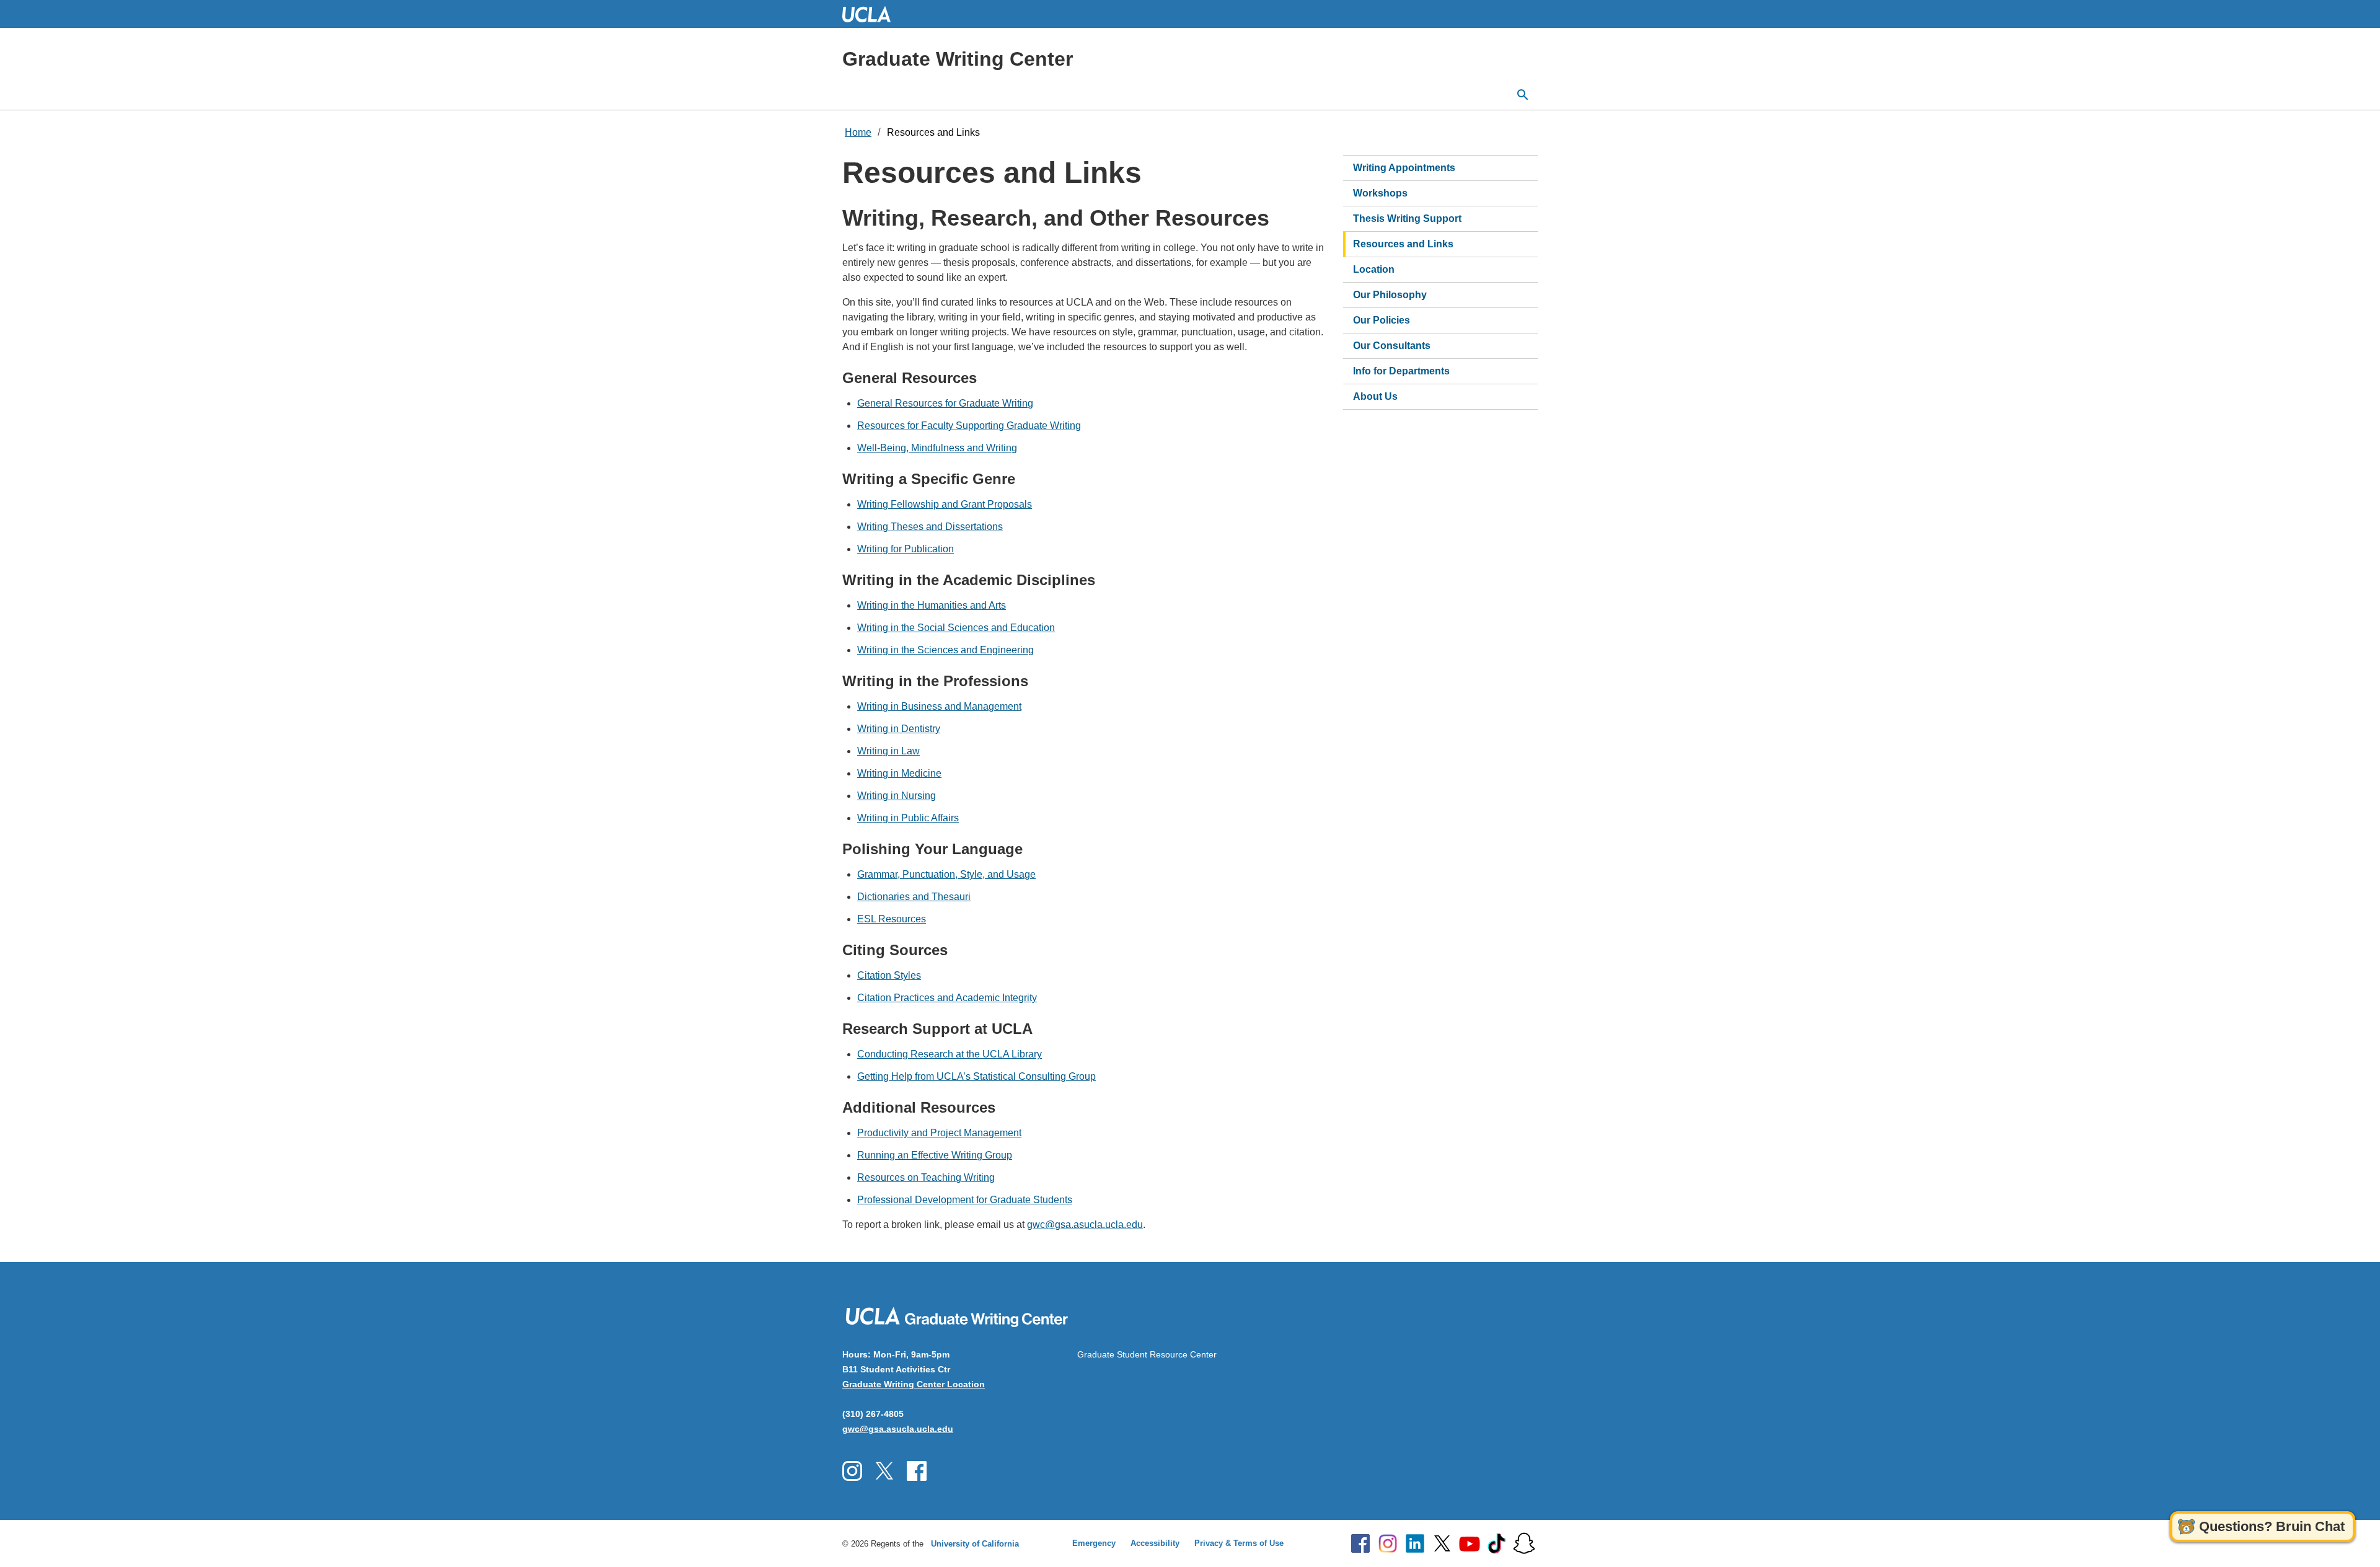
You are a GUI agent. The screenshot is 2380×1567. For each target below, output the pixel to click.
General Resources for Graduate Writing (945, 403)
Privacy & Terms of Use (1239, 1543)
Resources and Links (933, 132)
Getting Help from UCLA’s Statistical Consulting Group (976, 1076)
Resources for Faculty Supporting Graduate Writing (969, 426)
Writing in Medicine (899, 773)
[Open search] (1523, 95)
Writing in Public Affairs (908, 818)
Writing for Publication (906, 549)
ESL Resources (892, 919)
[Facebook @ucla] (1360, 1543)
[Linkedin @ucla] (1415, 1543)
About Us (1375, 396)
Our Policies (1382, 320)
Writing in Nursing (897, 796)
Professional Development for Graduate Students (965, 1200)
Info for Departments (1401, 371)
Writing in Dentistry (899, 729)
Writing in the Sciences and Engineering (945, 650)
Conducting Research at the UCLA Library (950, 1054)
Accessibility (1155, 1543)
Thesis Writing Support (1407, 218)
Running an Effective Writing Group (935, 1155)
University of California (975, 1544)
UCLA (872, 14)
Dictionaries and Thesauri (914, 897)
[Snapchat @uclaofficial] (1524, 1543)
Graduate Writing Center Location (914, 1384)
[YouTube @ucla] (1470, 1543)
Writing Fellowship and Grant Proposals (945, 504)
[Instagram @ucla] (1388, 1543)
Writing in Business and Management (939, 706)
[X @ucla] (1442, 1543)
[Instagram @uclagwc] (852, 1471)
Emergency (1094, 1543)
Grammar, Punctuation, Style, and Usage (946, 874)
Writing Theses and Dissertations (930, 527)
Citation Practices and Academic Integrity (947, 998)
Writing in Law (888, 751)
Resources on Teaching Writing (926, 1177)
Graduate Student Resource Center (1147, 1354)
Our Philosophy (1390, 295)
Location (1374, 269)
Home (858, 132)
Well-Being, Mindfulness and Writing (937, 448)
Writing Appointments (1404, 168)
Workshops (1380, 193)
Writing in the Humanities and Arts (932, 605)
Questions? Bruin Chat (2272, 1526)
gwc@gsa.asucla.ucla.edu (1085, 1225)
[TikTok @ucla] (1497, 1543)
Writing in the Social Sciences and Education (956, 628)
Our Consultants (1392, 346)
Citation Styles (889, 975)
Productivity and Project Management (939, 1133)
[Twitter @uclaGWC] (884, 1471)
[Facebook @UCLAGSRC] (917, 1471)
